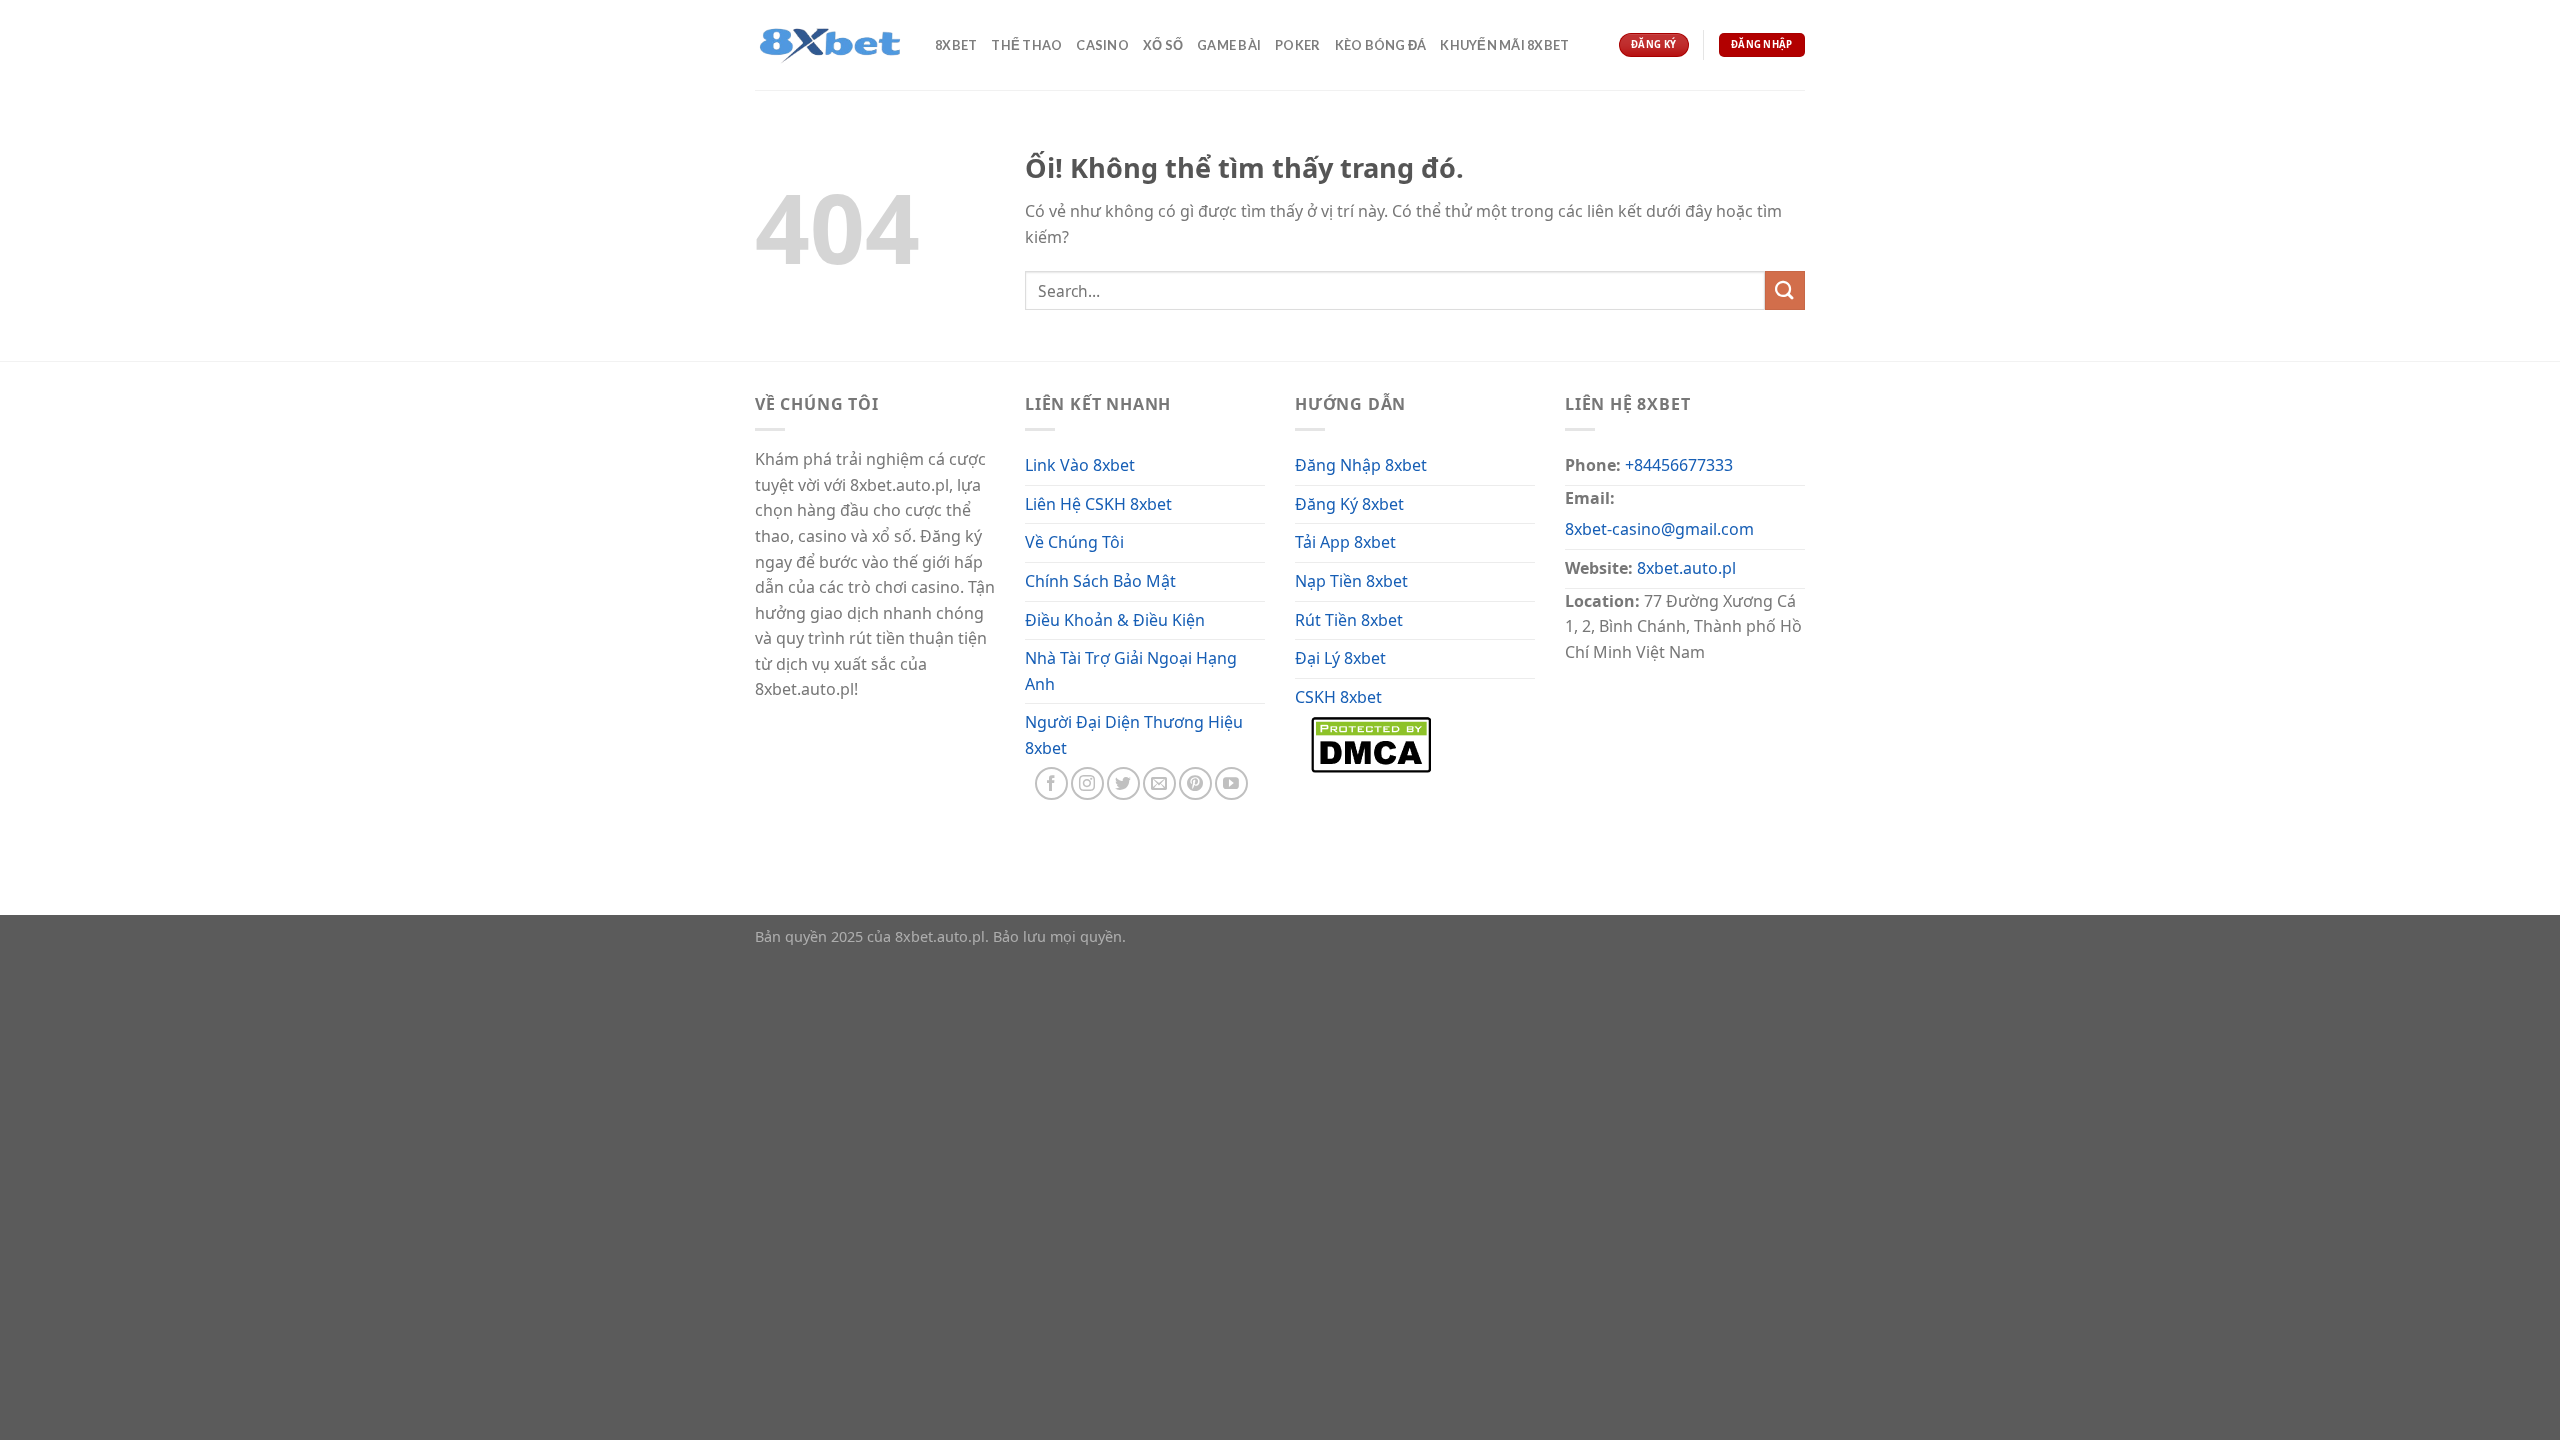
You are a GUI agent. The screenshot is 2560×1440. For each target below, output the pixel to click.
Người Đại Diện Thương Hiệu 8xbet (1134, 735)
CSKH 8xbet (1338, 697)
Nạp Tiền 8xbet (1351, 581)
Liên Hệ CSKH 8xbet (1098, 504)
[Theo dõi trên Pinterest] (1195, 783)
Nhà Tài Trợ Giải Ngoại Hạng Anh (1131, 671)
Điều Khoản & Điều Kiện (1115, 620)
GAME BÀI (1229, 45)
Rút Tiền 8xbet (1349, 620)
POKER (1297, 45)
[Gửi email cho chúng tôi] (1159, 783)
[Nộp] (1785, 290)
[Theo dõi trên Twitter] (1123, 783)
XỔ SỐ (1163, 45)
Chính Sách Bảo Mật (1100, 581)
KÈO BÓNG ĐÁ (1381, 45)
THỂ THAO (1026, 45)
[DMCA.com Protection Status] (1371, 743)
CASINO (1102, 45)
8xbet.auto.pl (1686, 568)
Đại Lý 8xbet (1340, 658)
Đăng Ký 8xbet (1349, 504)
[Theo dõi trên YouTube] (1231, 783)
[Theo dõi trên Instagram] (1087, 783)
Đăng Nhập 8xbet (1361, 465)
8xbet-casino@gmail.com (1659, 529)
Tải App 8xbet (1345, 542)
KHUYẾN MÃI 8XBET (1504, 45)
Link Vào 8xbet (1080, 465)
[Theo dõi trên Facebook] (1051, 783)
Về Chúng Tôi (1074, 542)
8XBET (956, 45)
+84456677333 (1679, 465)
